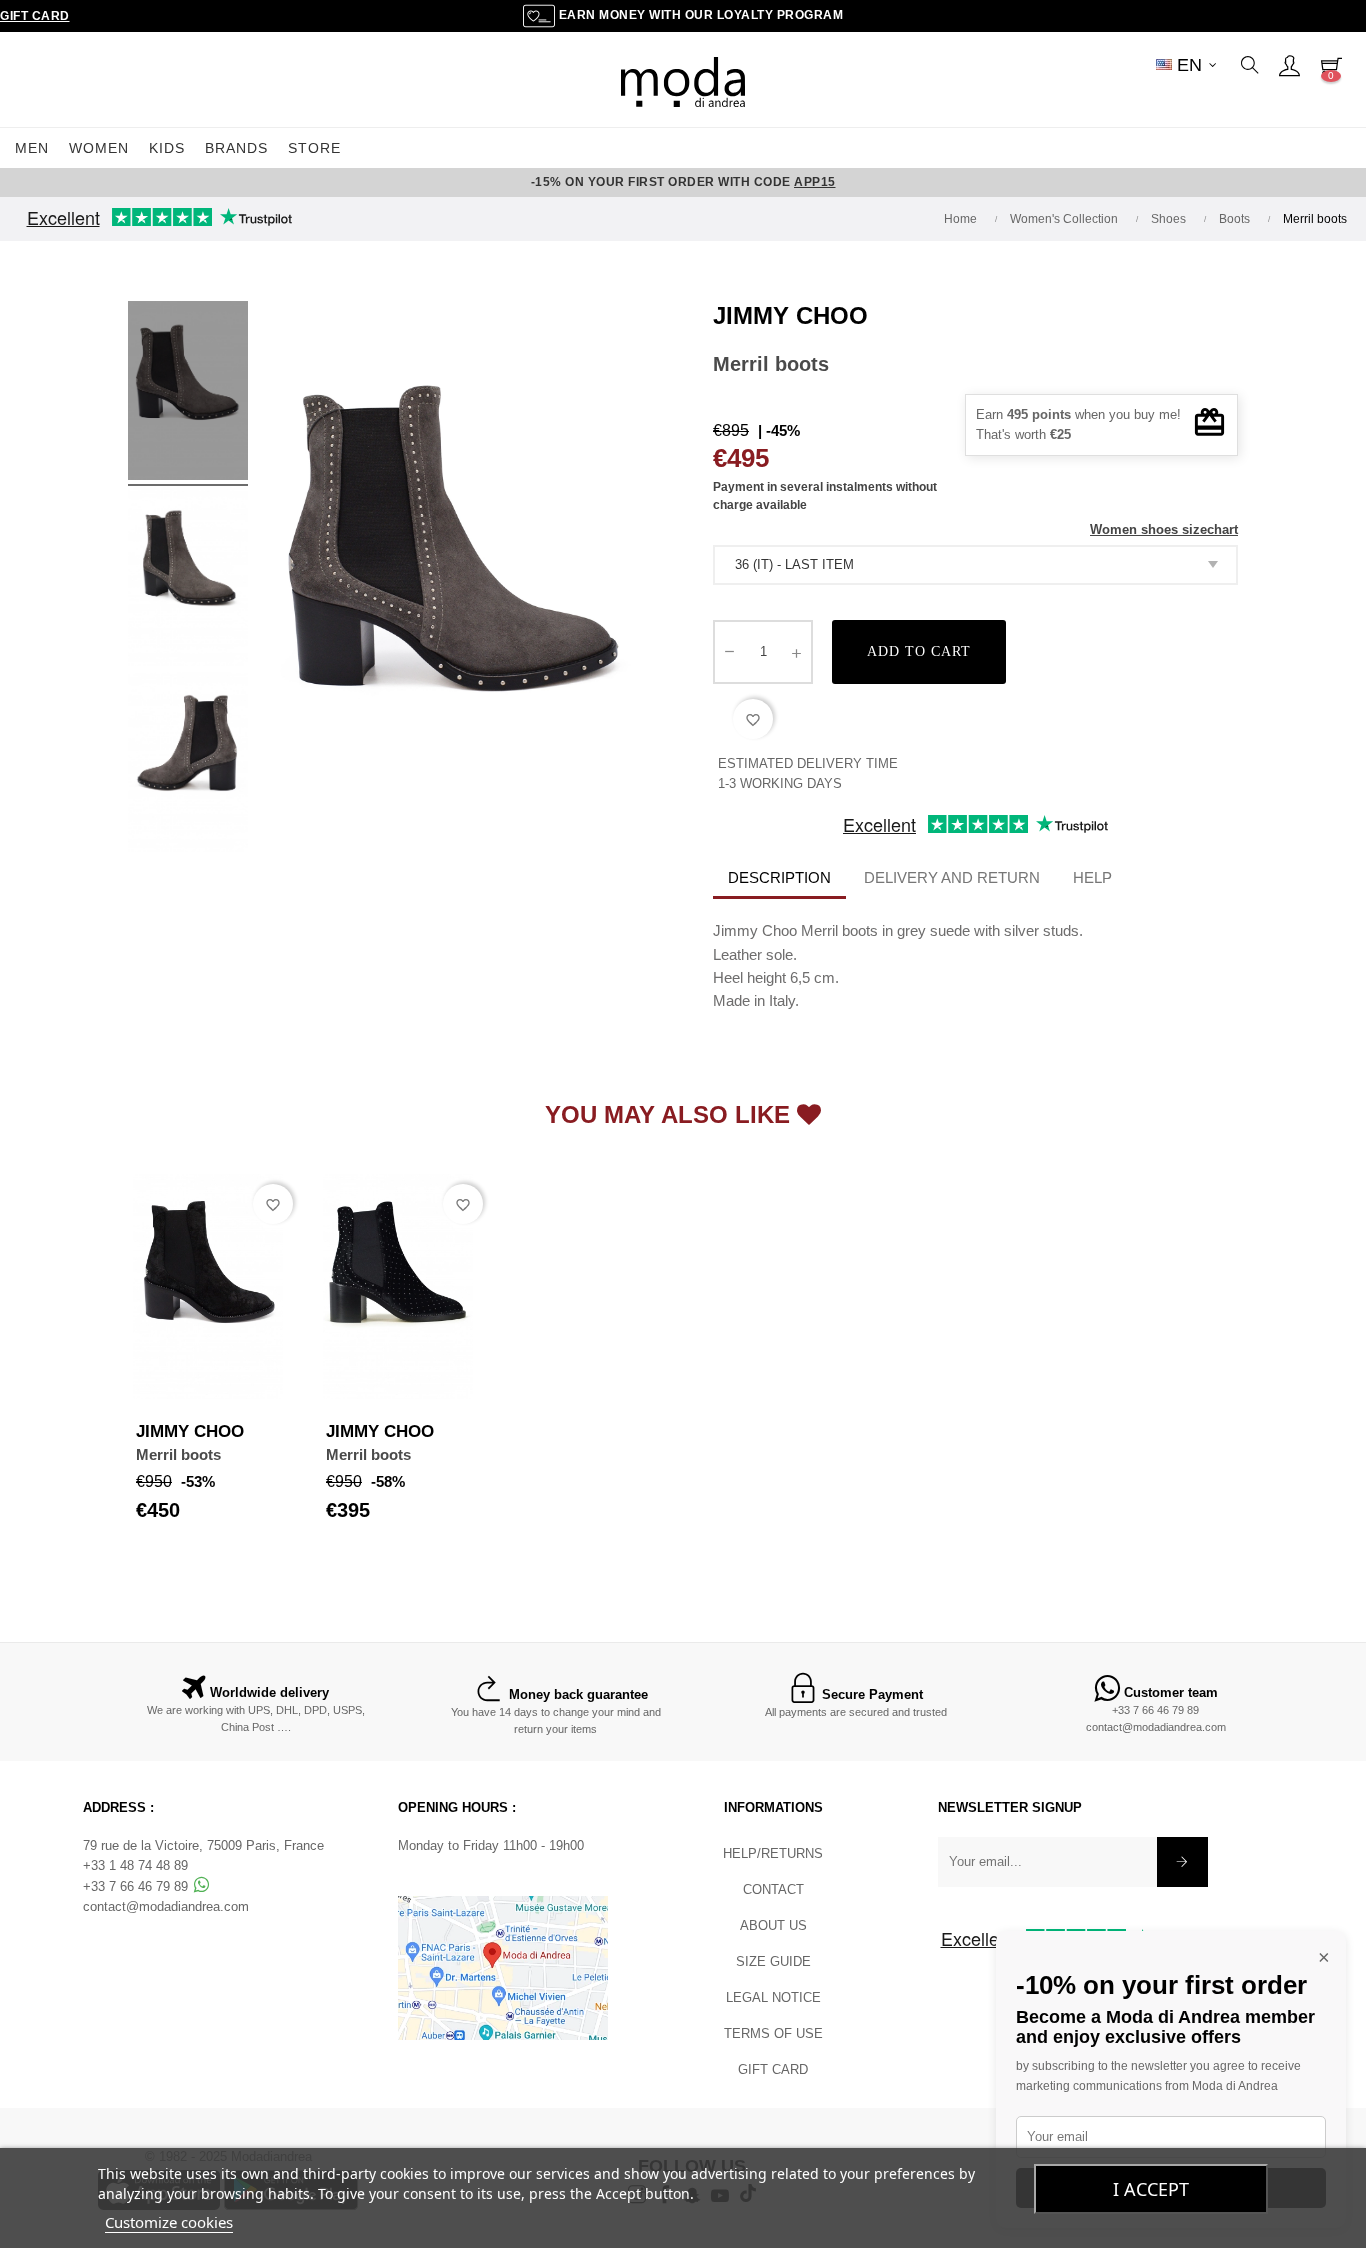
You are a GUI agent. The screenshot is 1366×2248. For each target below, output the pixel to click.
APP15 (815, 182)
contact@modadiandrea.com (1156, 1727)
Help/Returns (773, 1853)
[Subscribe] (1182, 1862)
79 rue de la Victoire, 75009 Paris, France (203, 1845)
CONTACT (773, 1889)
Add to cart (919, 651)
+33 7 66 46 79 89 (1155, 1710)
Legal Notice (773, 1997)
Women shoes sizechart (1164, 529)
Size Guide (773, 1961)
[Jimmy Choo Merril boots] (188, 394)
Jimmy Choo (790, 315)
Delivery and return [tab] (952, 877)
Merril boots (178, 1454)
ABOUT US (773, 1925)
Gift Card (35, 16)
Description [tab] (779, 877)
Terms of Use (773, 2033)
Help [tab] (1092, 877)
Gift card (773, 2069)
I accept (1151, 2189)
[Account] (1289, 65)
